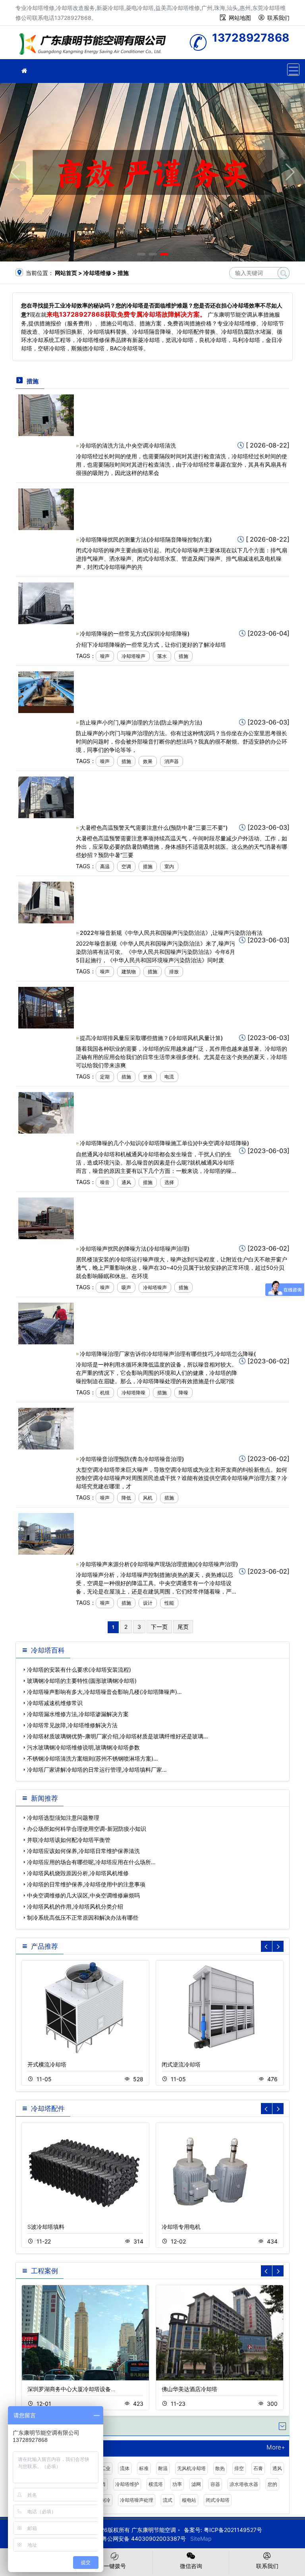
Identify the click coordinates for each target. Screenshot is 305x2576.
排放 (174, 972)
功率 (177, 2484)
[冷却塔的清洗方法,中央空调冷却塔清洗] (46, 414)
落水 (162, 656)
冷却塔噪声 (133, 656)
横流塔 (156, 2484)
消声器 (172, 761)
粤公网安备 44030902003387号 (144, 2539)
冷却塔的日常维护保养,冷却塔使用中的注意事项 (86, 1884)
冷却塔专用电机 (181, 2227)
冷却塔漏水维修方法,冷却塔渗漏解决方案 (78, 1714)
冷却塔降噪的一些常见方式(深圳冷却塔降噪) (135, 633)
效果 (148, 761)
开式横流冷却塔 (47, 2064)
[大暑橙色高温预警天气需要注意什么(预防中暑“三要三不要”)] (46, 797)
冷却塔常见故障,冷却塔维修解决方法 (72, 1725)
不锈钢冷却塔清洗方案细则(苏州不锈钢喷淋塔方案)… (93, 1758)
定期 (105, 1077)
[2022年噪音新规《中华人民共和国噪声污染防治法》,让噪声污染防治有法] (46, 902)
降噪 (183, 1393)
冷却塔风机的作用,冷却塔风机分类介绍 (75, 1906)
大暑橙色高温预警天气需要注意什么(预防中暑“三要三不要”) (154, 828)
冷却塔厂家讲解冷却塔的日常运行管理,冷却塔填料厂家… (97, 1770)
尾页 (183, 1627)
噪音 (105, 1182)
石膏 (258, 2468)
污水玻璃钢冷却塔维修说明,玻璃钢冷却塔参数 (83, 1747)
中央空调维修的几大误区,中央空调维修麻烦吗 (83, 1895)
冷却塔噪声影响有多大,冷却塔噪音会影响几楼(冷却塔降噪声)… (104, 1692)
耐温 (163, 2468)
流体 (125, 2468)
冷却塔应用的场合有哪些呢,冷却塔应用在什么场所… (91, 1862)
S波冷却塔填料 (46, 2227)
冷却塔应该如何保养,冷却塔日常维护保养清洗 (83, 1851)
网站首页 (66, 273)
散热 (220, 2468)
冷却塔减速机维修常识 (55, 1703)
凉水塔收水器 (244, 2484)
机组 (105, 1393)
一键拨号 (115, 2566)
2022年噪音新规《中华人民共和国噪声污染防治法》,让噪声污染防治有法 (171, 933)
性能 (169, 1603)
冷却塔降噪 (133, 1393)
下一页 (159, 1627)
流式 (168, 2500)
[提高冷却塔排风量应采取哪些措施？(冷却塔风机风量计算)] (46, 1007)
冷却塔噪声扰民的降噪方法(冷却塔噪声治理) (135, 1249)
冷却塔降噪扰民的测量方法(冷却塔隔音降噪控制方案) (146, 539)
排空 (239, 2468)
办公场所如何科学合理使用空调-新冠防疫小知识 (87, 1829)
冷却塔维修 (95, 45)
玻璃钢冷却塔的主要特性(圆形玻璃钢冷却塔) (82, 1681)
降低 (126, 1498)
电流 (169, 1077)
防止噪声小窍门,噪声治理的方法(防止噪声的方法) (141, 722)
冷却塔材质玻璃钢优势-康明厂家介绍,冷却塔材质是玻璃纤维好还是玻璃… (118, 1736)
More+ (276, 2448)
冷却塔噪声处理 (137, 2500)
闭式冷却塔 (218, 2500)
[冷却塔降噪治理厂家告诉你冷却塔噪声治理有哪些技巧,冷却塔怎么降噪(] (46, 1323)
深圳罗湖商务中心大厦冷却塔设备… (71, 2389)
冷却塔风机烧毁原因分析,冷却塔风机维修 (78, 1873)
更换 (148, 1077)
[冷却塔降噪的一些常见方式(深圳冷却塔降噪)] (46, 603)
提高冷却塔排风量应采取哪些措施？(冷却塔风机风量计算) (151, 1038)
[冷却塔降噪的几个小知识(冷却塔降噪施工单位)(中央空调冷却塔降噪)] (46, 1112)
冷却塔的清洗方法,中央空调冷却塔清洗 (128, 445)
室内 (169, 866)
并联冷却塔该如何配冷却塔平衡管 (69, 1840)
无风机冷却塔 (191, 2468)
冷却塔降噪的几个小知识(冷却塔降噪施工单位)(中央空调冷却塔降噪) (164, 1143)
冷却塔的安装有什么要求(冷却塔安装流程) (79, 1670)
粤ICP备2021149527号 (233, 2530)
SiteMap (201, 2539)
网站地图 (240, 18)
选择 (169, 1182)
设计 (148, 1603)
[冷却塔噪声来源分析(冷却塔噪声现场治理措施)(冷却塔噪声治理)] (46, 1533)
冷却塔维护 (127, 2484)
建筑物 (129, 972)
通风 (126, 1182)
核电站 (189, 2500)
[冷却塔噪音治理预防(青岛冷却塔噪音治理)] (46, 1428)
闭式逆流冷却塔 (181, 2064)
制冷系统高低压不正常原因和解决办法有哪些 (83, 1918)
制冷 (106, 2500)
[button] (141, 254)
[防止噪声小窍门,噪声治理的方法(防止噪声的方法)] (46, 691)
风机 (148, 1498)
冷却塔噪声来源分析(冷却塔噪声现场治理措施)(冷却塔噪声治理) (159, 1564)
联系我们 (278, 18)
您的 (272, 2484)
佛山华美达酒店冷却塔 (189, 2389)
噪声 (105, 656)
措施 (183, 656)
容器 (215, 2484)
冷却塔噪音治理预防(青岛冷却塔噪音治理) (132, 1459)
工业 (106, 2468)
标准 (144, 2468)
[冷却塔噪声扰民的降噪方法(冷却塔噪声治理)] (46, 1218)
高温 (105, 866)
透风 (277, 2468)
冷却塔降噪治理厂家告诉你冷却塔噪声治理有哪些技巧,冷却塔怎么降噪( (168, 1354)
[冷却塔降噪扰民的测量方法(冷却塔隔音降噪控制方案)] (46, 509)
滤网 (196, 2484)
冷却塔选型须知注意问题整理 (63, 1818)
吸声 (126, 1287)
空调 (126, 866)
